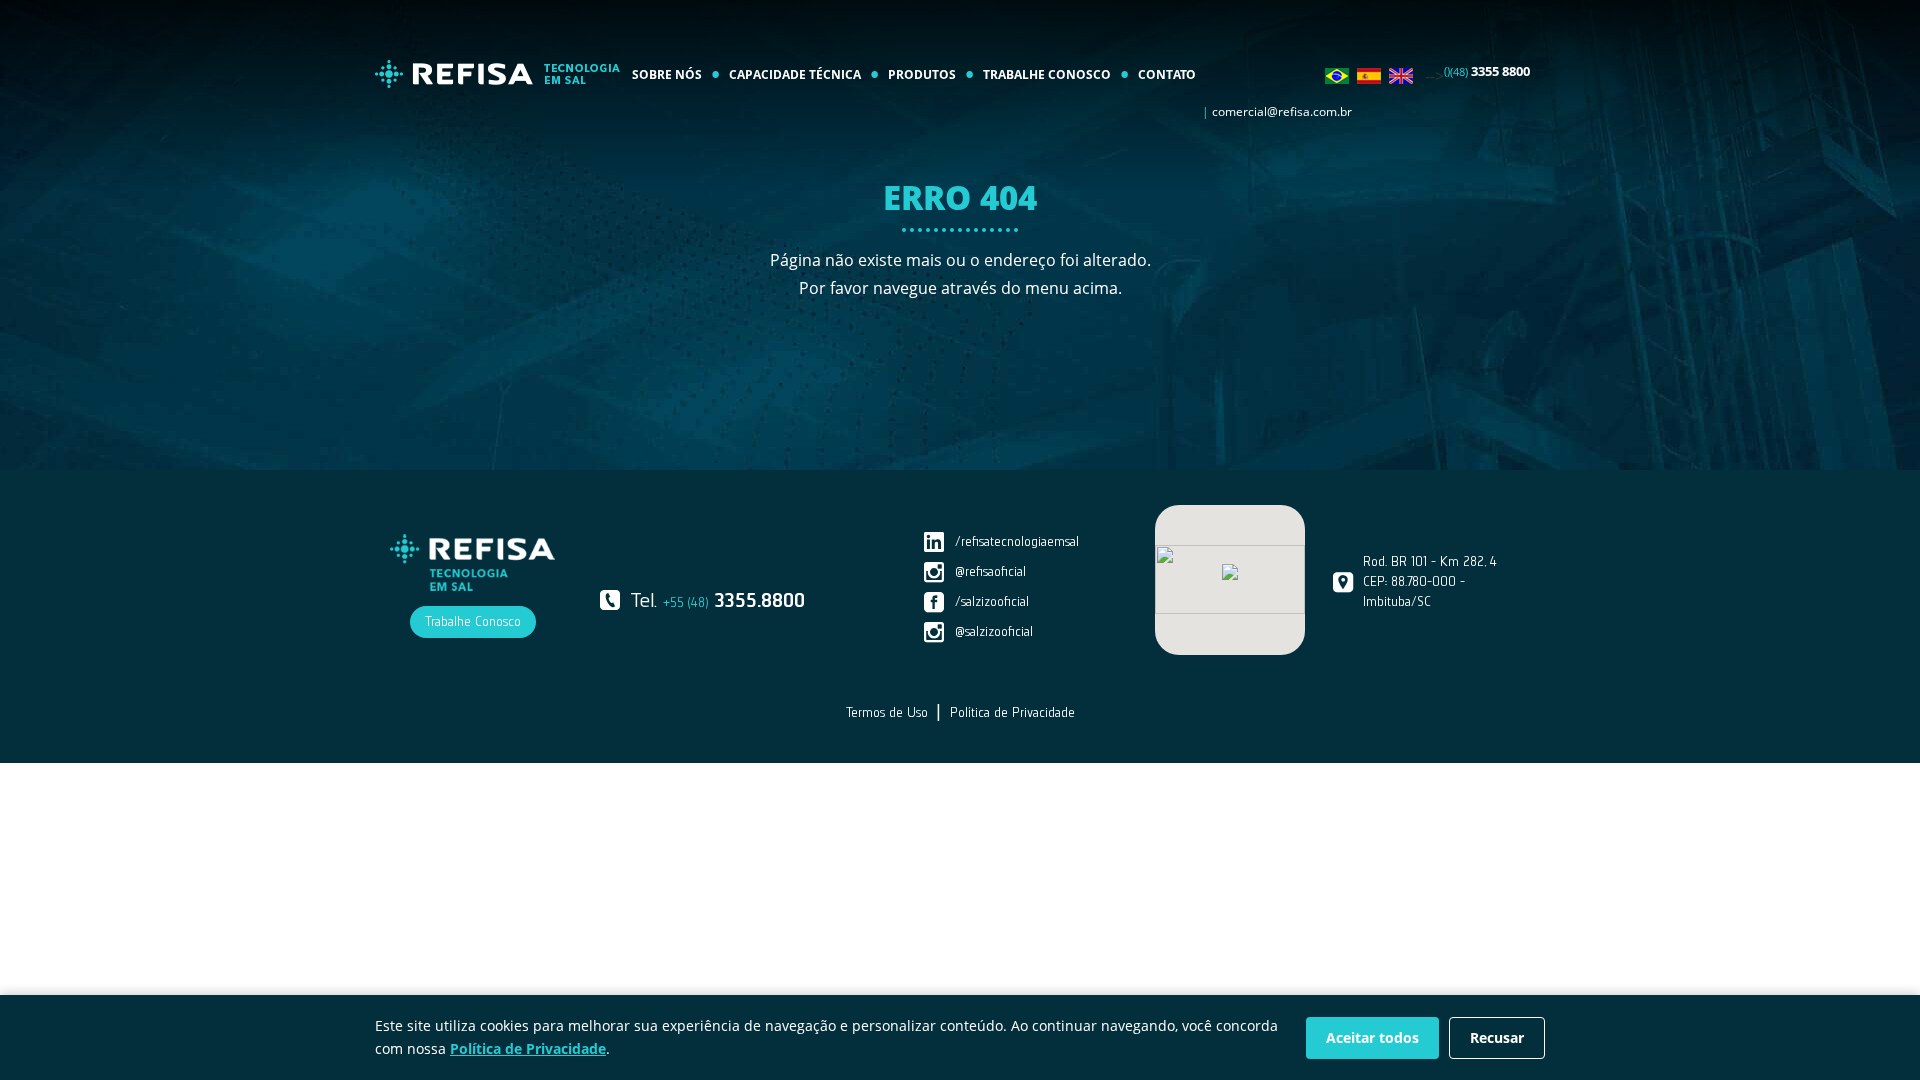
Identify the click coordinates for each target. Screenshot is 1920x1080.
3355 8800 (1490, 71)
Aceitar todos (1372, 1037)
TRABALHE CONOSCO (1047, 74)
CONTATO (1167, 74)
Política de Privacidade (1012, 712)
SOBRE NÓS (667, 74)
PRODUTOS (922, 74)
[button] (1230, 572)
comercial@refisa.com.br (1282, 111)
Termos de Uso (887, 712)
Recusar (1497, 1037)
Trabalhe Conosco (473, 621)
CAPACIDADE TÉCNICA (795, 74)
